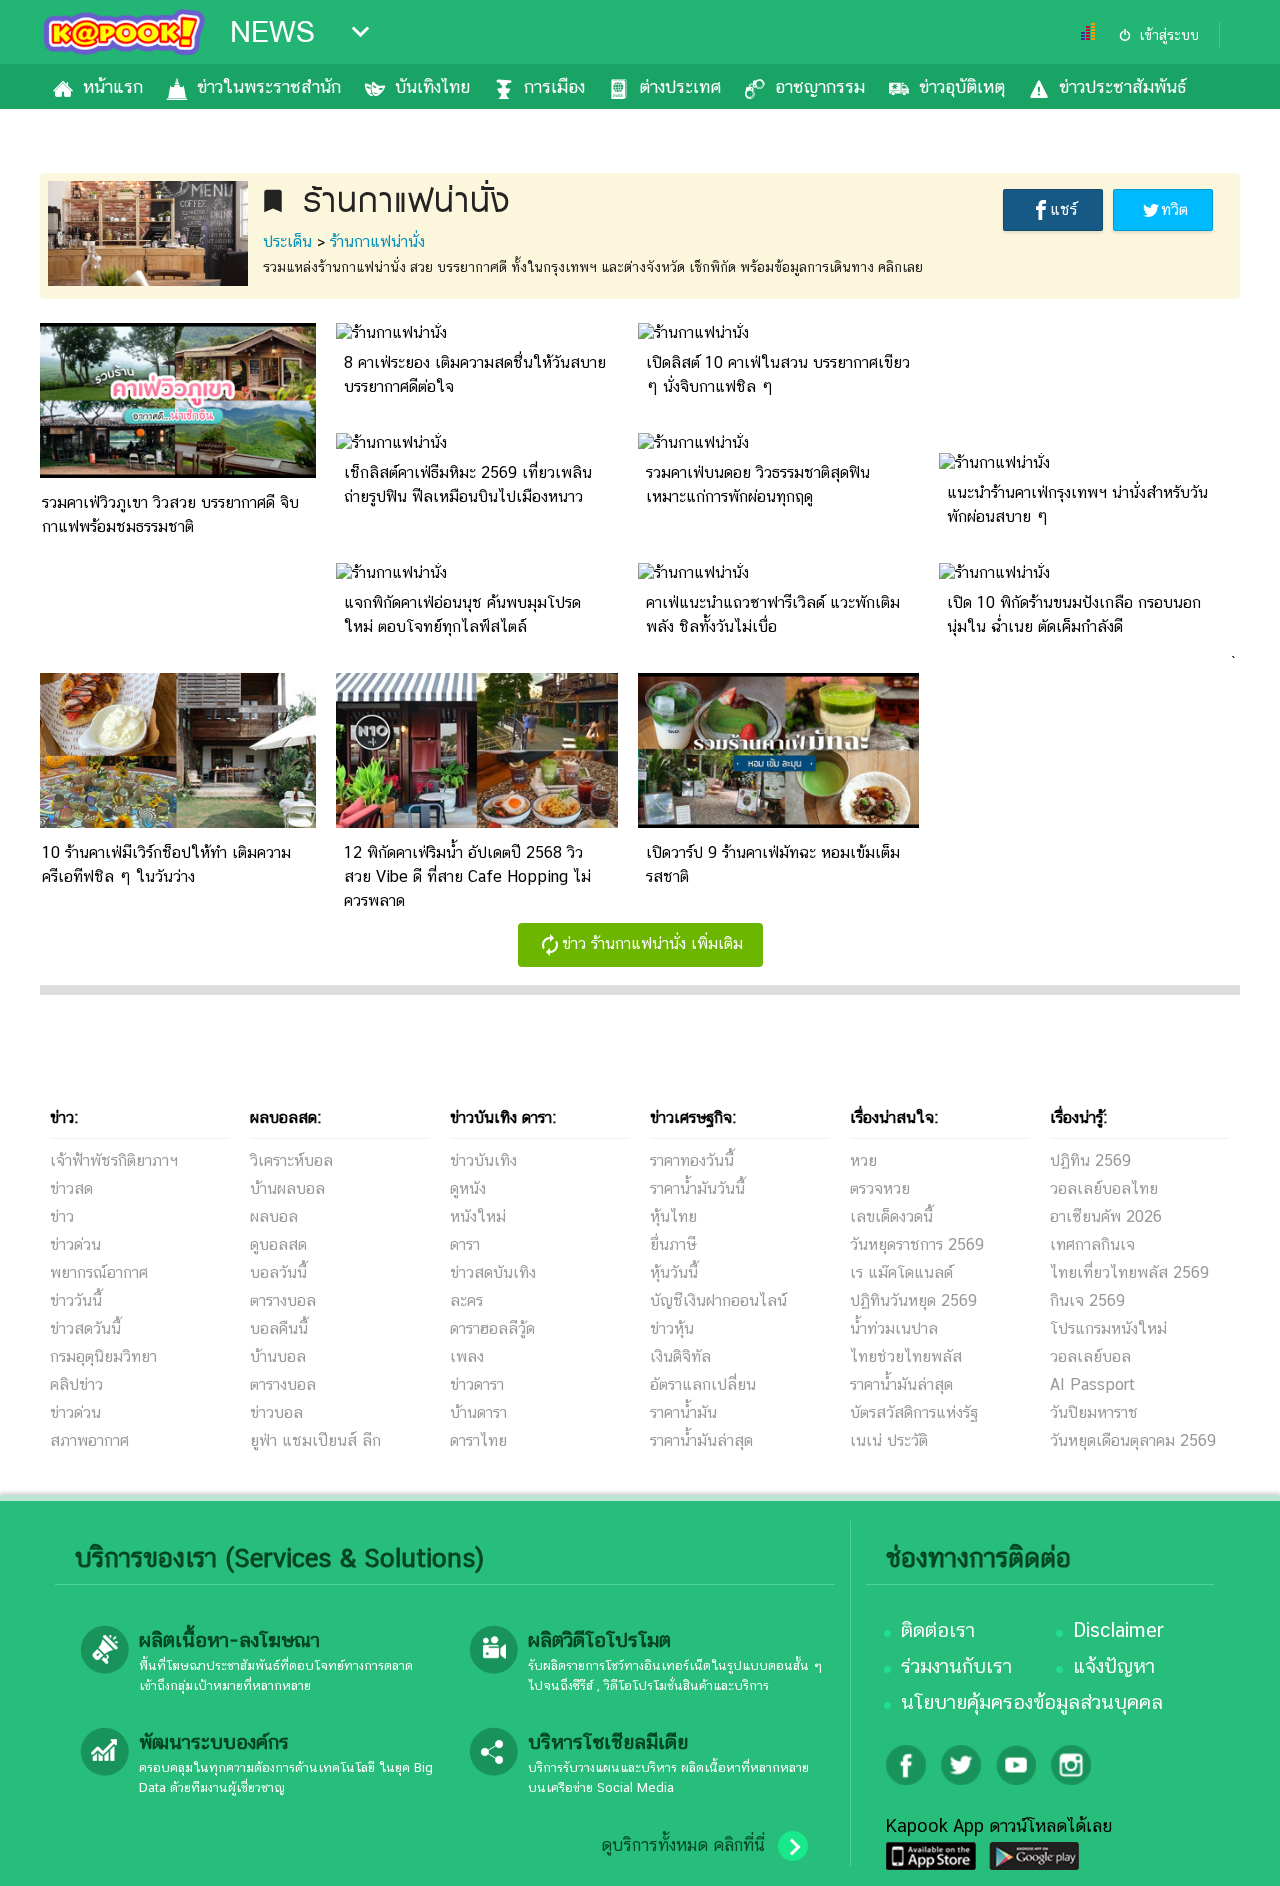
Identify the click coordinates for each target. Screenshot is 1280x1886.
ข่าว (62, 1216)
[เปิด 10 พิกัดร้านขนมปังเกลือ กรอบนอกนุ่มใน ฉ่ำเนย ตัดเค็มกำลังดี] (994, 572)
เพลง (467, 1356)
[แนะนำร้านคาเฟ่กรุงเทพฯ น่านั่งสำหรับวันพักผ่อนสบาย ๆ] (994, 462)
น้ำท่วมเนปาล (894, 1328)
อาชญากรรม (820, 86)
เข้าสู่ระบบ (1169, 35)
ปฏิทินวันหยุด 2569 (913, 1300)
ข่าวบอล (276, 1412)
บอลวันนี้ (278, 1272)
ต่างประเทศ (680, 86)
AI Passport (1092, 1384)
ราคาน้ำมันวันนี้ (697, 1188)
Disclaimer (1118, 1630)
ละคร (466, 1300)
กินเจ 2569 (1087, 1300)
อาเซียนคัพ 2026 (1106, 1216)
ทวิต (1174, 209)
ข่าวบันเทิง (483, 1160)
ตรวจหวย (880, 1188)
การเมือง (554, 86)
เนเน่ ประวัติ (889, 1440)
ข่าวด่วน (75, 1244)
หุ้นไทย (673, 1216)
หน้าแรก (113, 86)
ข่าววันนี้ (76, 1300)
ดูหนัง (468, 1188)
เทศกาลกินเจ (1092, 1244)
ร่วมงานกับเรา (956, 1666)
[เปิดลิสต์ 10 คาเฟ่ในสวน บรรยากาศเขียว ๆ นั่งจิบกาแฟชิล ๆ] (693, 332)
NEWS (272, 32)
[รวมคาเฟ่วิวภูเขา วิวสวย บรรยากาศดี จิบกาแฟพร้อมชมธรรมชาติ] (175, 472)
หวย (863, 1160)
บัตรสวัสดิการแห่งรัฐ (914, 1412)
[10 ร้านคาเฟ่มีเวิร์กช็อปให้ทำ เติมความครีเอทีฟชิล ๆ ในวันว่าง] (175, 822)
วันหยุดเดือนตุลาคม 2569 (1133, 1440)
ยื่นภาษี (673, 1244)
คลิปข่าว (76, 1384)
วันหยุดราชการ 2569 (917, 1244)
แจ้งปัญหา (1114, 1666)
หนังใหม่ (478, 1216)
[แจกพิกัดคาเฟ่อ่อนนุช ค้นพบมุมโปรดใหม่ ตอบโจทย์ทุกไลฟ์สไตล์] (391, 572)
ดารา (465, 1244)
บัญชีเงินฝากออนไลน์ (718, 1300)
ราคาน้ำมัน (683, 1412)
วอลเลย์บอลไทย (1104, 1188)
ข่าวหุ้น (672, 1328)
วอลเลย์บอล (1090, 1356)
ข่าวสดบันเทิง (493, 1272)
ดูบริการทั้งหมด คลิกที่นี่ (683, 1845)
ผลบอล (274, 1216)
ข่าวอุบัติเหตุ (962, 86)
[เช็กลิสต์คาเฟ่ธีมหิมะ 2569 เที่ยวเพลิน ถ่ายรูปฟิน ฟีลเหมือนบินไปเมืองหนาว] (391, 442)
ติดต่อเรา (938, 1630)
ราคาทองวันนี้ (692, 1160)
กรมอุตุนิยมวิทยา (103, 1356)
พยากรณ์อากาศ (99, 1272)
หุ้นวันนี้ (674, 1272)
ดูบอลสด (278, 1244)
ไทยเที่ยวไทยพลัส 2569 (1129, 1272)
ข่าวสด (71, 1188)
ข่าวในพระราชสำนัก (269, 86)
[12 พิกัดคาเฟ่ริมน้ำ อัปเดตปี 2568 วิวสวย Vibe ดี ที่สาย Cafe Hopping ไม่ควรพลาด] (477, 822)
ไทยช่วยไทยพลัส (906, 1356)
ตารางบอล (283, 1300)
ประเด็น (287, 241)
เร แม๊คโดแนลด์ (901, 1272)
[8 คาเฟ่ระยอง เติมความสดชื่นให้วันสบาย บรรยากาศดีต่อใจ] (391, 332)
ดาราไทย (478, 1440)
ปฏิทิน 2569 (1090, 1160)
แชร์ (1063, 209)
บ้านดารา (478, 1412)
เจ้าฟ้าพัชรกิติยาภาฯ (114, 1160)
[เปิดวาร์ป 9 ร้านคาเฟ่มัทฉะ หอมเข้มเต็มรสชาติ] (779, 822)
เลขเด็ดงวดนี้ (891, 1216)
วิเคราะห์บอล (291, 1160)
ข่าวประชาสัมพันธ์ (1122, 86)
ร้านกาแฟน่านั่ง (377, 241)
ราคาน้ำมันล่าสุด (701, 1440)
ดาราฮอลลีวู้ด (492, 1328)
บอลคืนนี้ (279, 1328)
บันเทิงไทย (432, 86)
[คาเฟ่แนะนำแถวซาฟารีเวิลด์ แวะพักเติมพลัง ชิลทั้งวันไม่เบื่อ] (693, 572)
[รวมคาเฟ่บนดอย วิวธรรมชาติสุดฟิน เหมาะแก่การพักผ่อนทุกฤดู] (693, 442)
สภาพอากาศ (89, 1440)
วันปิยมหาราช (1094, 1412)
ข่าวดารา (477, 1384)
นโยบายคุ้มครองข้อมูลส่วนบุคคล (1032, 1702)
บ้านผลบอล (287, 1188)
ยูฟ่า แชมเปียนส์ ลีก (315, 1440)
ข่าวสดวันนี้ (85, 1328)
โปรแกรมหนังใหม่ (1108, 1328)
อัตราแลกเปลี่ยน (703, 1384)
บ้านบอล (278, 1356)
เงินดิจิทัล (680, 1356)
